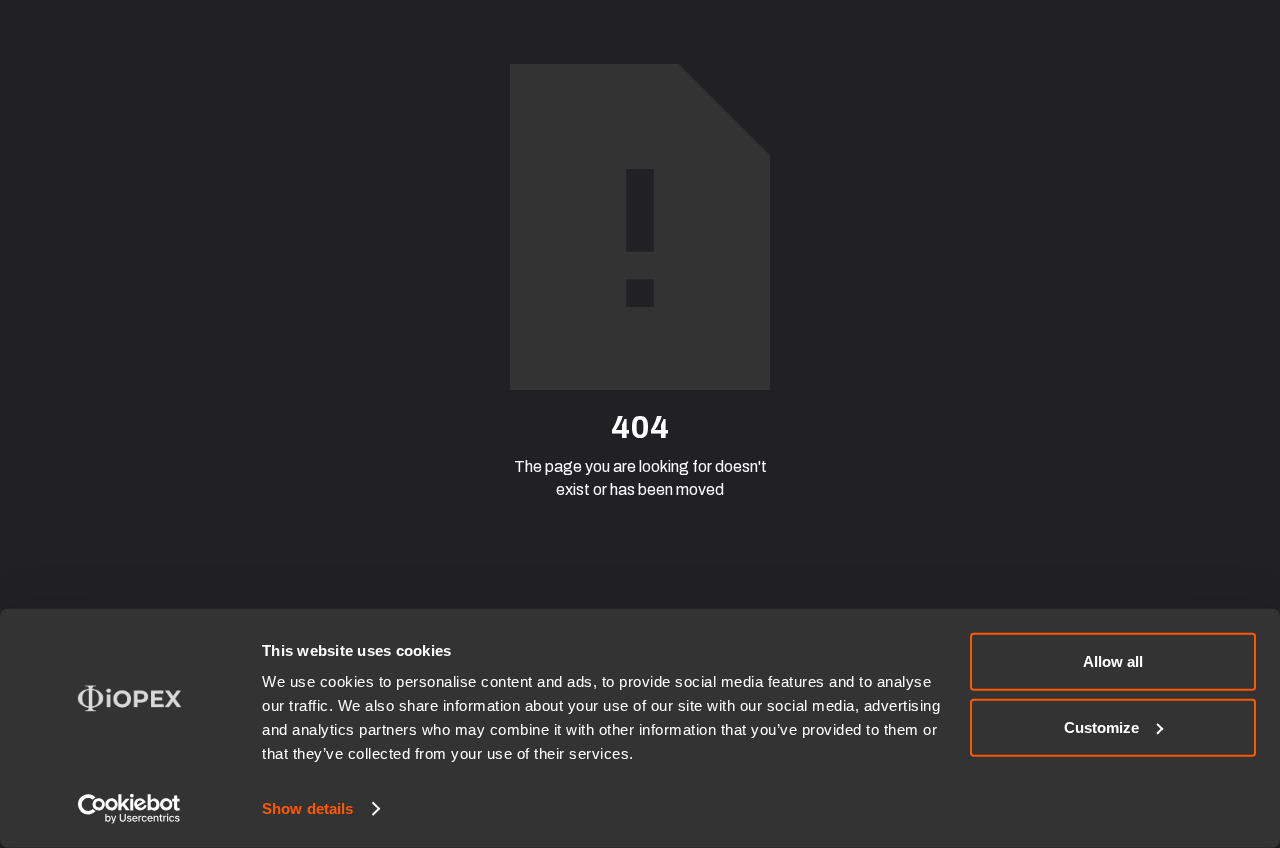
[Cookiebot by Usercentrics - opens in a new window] (129, 809)
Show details (307, 808)
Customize (1101, 726)
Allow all (1113, 661)
